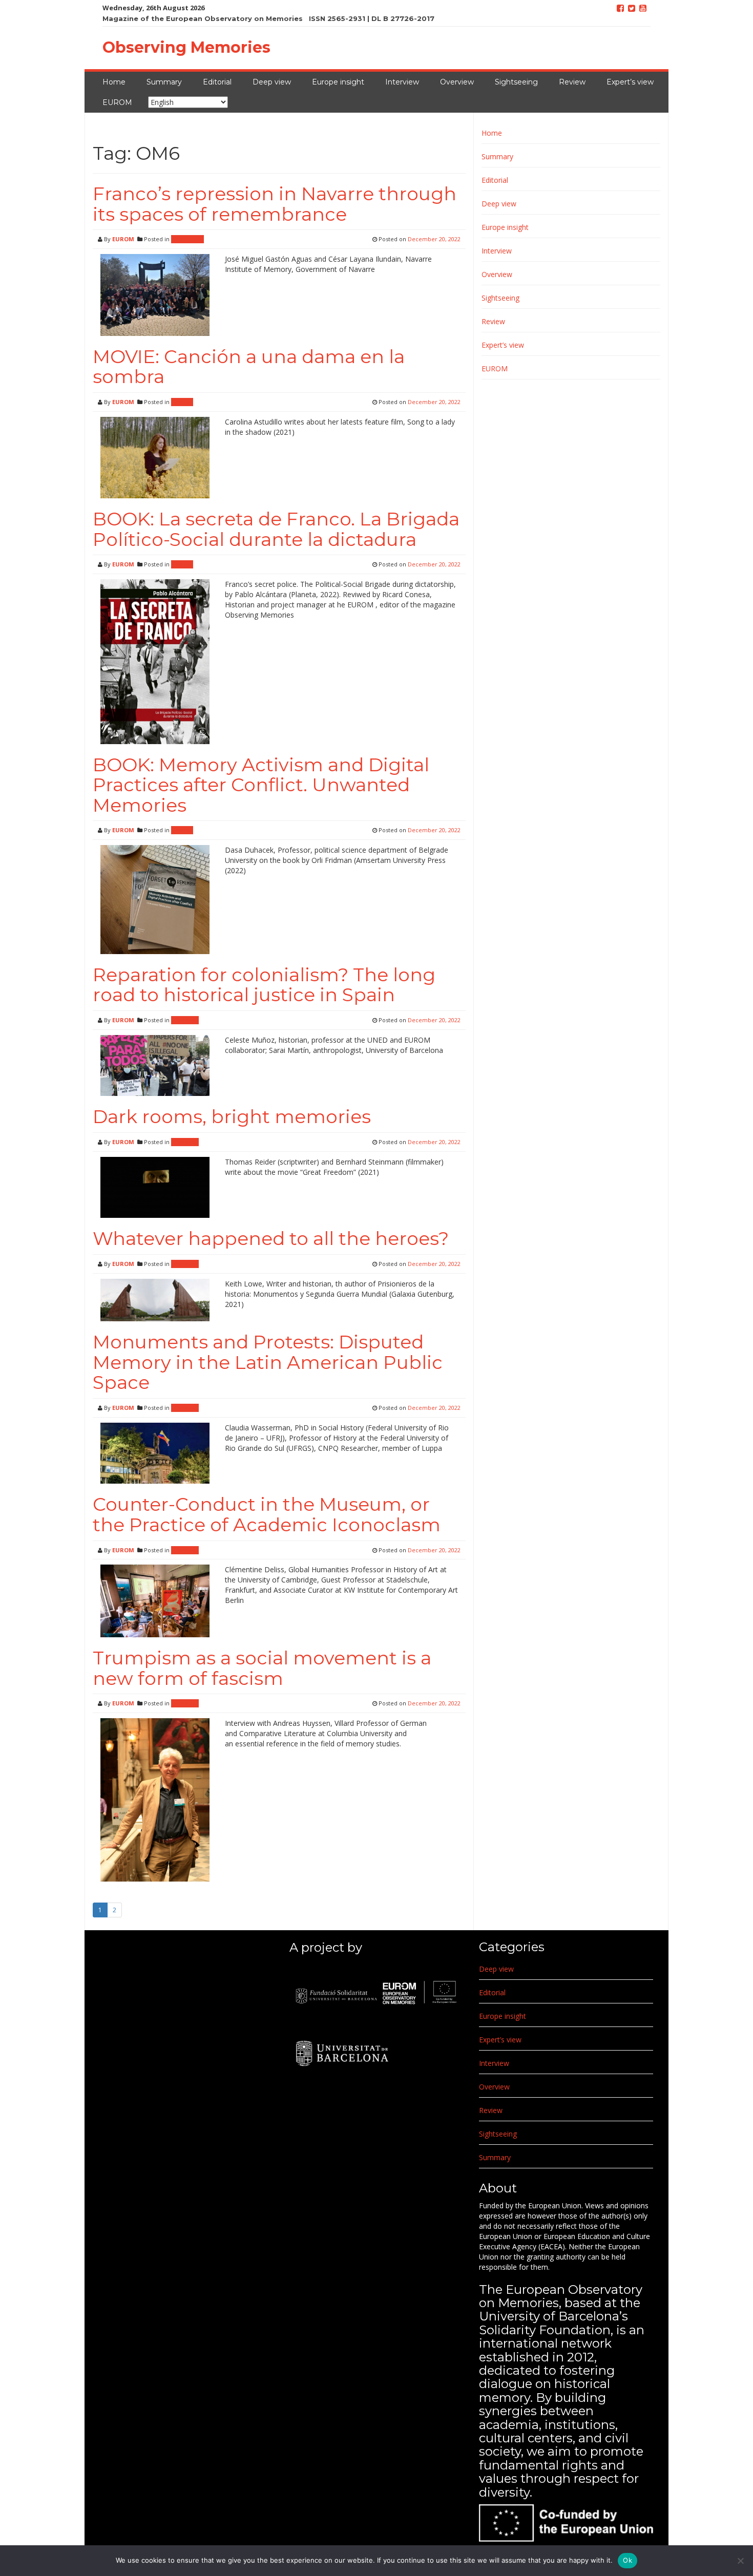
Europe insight (338, 82)
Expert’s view (630, 82)
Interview (402, 82)
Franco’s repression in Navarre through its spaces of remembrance (275, 204)
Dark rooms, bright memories (232, 1116)
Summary (164, 82)
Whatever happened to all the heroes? (271, 1238)
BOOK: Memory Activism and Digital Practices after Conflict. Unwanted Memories (261, 785)
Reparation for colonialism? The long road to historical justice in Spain (264, 985)
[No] (740, 2561)
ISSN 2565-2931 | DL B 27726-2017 (372, 18)
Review (572, 82)
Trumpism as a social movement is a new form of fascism (262, 1668)
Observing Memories (186, 47)
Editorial (217, 82)
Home (114, 82)
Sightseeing (516, 82)
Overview (457, 82)
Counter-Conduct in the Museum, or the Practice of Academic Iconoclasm (267, 1514)
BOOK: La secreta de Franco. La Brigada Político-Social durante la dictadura (276, 529)
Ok (627, 2560)
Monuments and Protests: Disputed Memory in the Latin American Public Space (268, 1362)
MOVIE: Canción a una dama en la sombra (249, 367)
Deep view (272, 82)
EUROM (117, 102)
